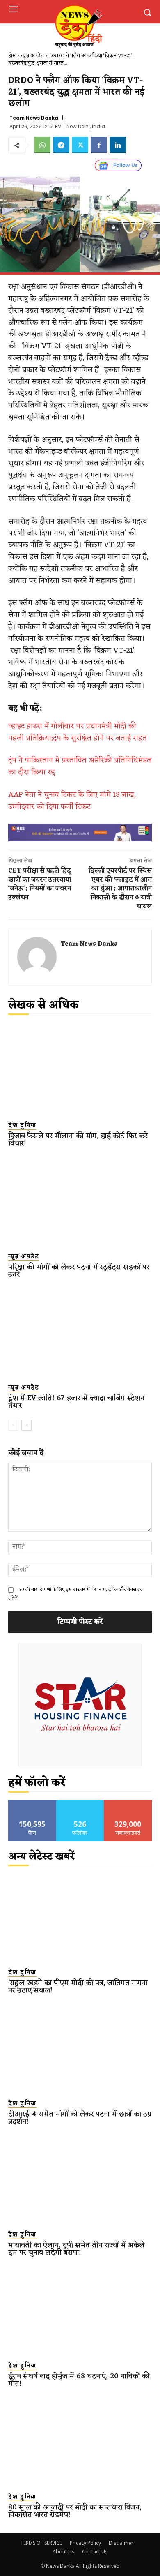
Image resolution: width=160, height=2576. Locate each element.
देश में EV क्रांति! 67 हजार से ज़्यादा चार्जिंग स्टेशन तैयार (76, 1402)
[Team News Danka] (37, 957)
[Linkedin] (118, 145)
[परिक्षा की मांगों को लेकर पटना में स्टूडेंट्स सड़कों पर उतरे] (80, 1201)
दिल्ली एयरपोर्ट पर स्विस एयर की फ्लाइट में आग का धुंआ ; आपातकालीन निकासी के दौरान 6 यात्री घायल (120, 889)
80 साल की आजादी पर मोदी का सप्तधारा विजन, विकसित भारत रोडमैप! (75, 2511)
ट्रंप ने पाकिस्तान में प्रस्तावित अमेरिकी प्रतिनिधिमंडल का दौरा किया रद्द (80, 766)
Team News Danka (34, 118)
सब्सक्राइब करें (128, 1803)
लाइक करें (32, 1803)
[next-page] (26, 1425)
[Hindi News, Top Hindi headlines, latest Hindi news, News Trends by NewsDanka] (78, 26)
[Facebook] (99, 145)
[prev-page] (13, 1425)
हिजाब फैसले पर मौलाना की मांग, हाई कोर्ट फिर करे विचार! (78, 1140)
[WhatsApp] (42, 145)
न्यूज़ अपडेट (32, 56)
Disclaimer (121, 2543)
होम (12, 56)
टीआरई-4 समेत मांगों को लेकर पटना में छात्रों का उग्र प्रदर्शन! (80, 2118)
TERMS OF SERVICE (41, 2543)
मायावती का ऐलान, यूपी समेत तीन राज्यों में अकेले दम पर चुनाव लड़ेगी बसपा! (76, 2249)
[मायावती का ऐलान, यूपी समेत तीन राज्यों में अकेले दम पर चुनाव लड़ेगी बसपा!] (80, 2179)
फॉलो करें (80, 1803)
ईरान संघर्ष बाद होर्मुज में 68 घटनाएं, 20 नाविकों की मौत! (79, 2380)
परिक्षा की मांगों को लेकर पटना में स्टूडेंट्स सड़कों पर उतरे (79, 1271)
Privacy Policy (85, 2543)
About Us (63, 2552)
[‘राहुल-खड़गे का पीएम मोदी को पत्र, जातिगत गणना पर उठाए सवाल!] (80, 1917)
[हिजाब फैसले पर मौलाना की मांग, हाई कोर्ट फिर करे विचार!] (80, 1070)
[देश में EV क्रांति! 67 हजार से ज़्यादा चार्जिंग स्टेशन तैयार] (80, 1332)
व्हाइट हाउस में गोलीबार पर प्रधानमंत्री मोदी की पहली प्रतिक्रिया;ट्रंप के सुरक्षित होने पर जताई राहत (78, 732)
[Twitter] (80, 145)
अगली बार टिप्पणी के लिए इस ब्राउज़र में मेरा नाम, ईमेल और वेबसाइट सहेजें (75, 1594)
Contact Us (95, 2552)
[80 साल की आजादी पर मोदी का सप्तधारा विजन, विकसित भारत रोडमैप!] (80, 2441)
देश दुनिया (22, 1126)
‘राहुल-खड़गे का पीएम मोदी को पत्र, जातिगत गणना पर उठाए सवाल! (78, 1987)
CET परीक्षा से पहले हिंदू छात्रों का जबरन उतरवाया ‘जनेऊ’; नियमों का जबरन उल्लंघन (40, 884)
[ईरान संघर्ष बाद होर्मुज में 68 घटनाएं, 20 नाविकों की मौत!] (80, 2310)
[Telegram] (61, 145)
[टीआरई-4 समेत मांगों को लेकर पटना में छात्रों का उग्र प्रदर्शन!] (80, 2048)
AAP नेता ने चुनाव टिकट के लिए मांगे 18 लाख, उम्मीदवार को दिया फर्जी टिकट (72, 801)
